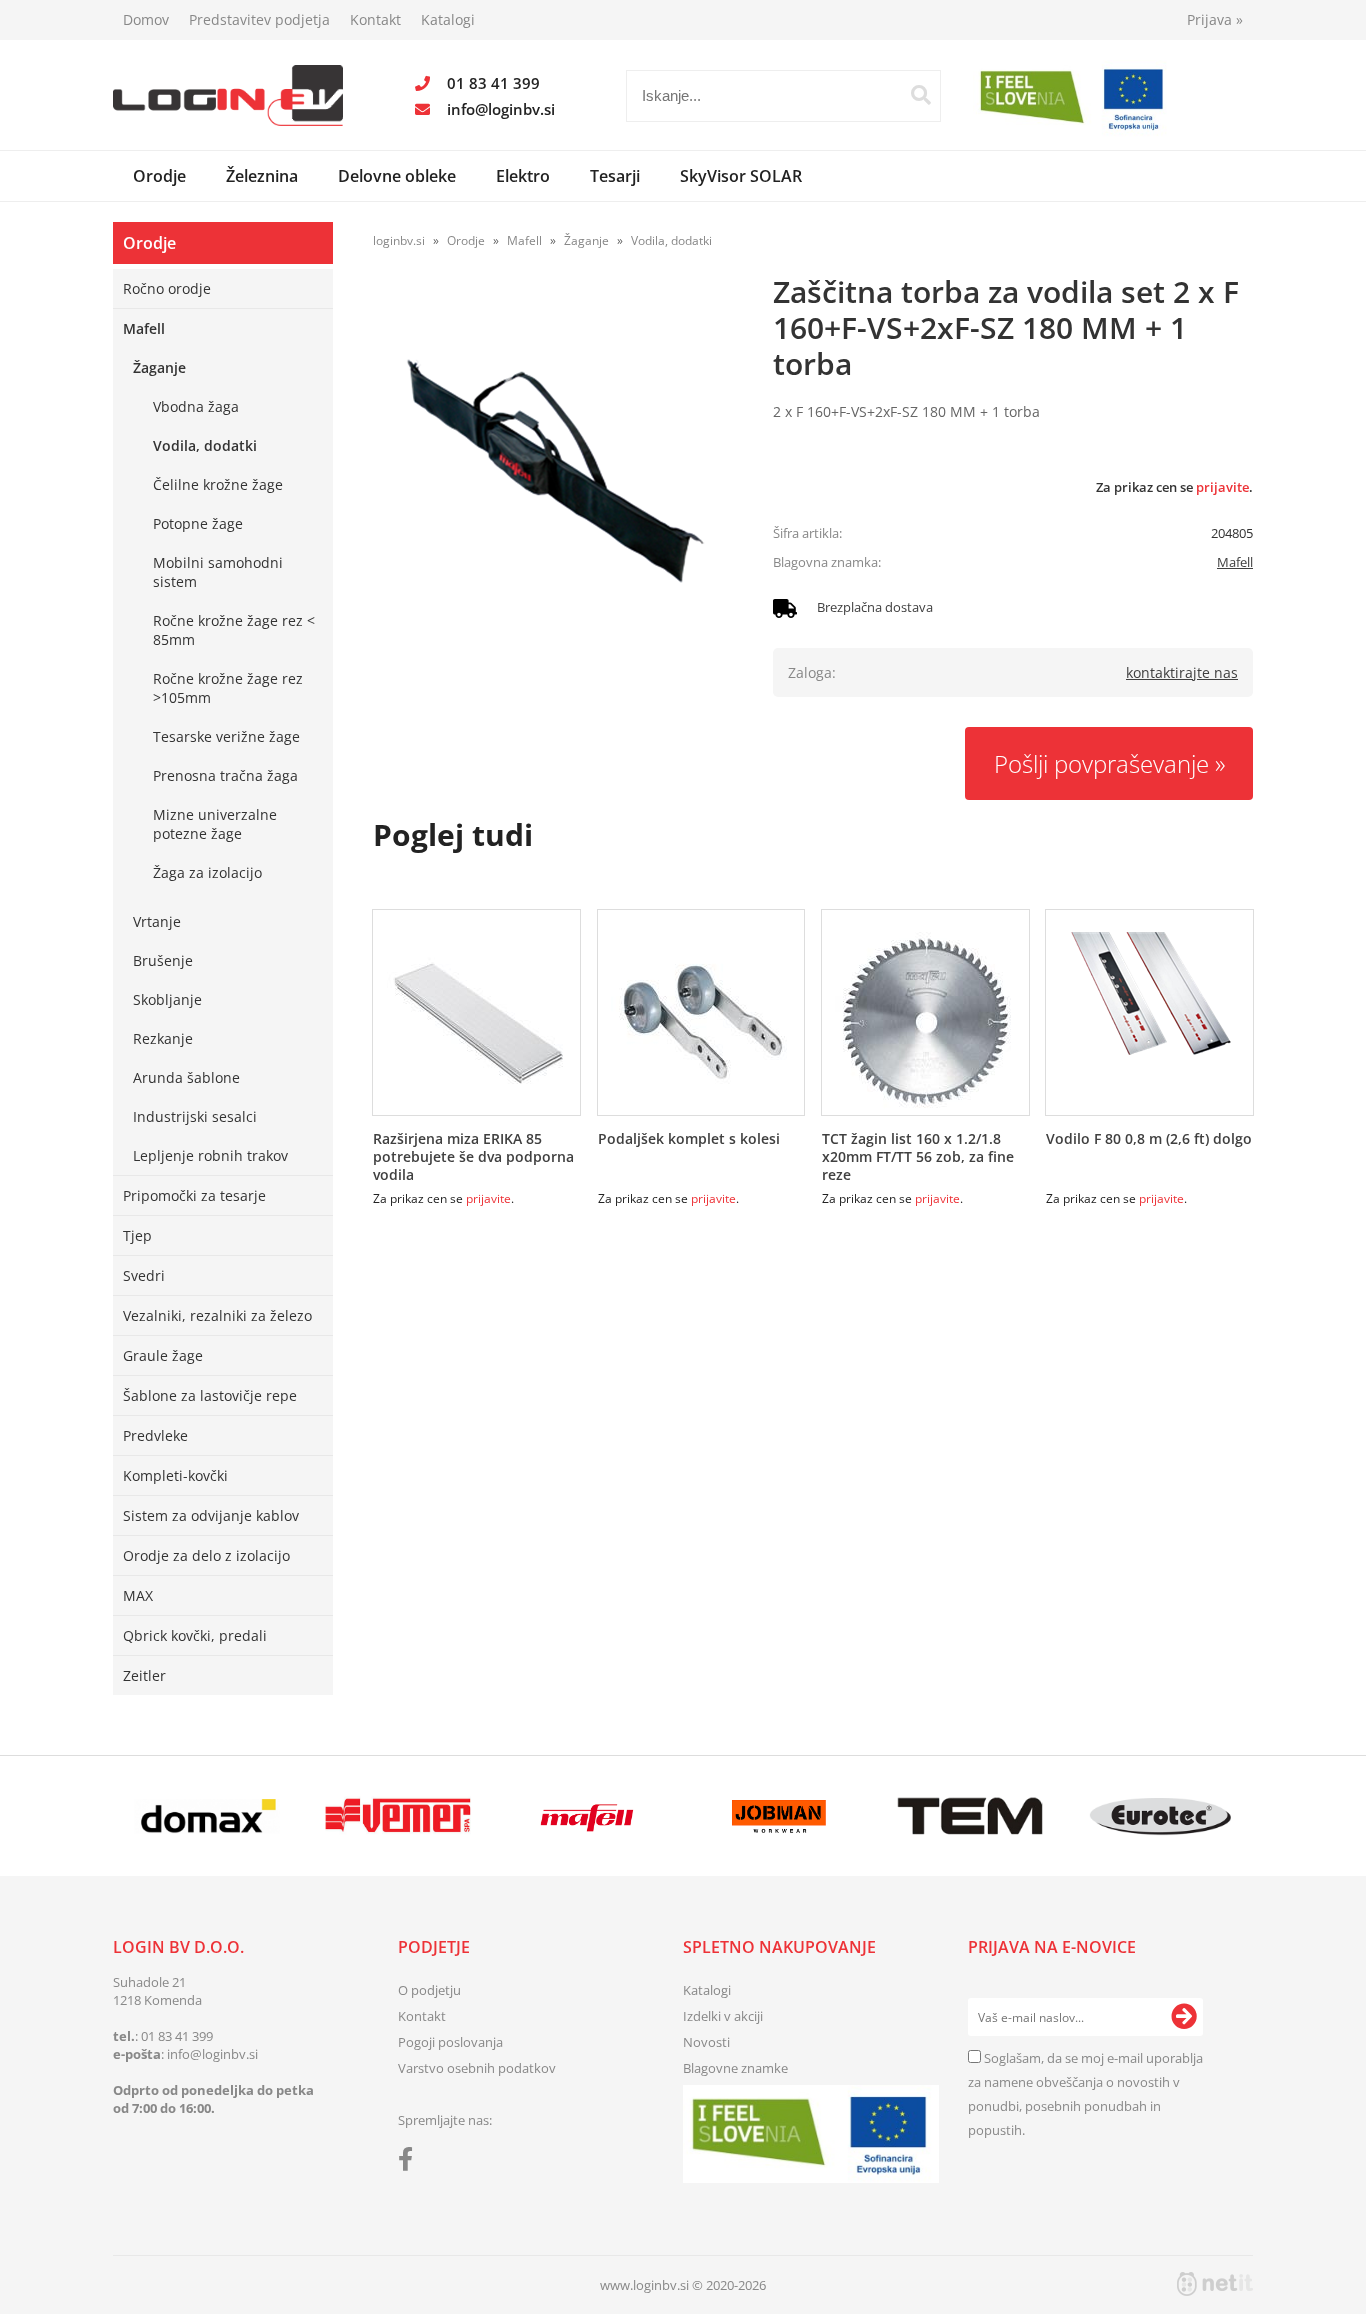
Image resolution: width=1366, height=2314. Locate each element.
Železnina (262, 176)
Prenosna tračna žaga (225, 775)
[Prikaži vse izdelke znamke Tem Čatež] (969, 1816)
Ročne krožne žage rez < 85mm (234, 630)
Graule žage (163, 1355)
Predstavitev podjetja (259, 19)
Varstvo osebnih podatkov (477, 2068)
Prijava (1215, 19)
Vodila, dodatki (205, 445)
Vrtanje (157, 921)
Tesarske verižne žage (226, 736)
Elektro (523, 176)
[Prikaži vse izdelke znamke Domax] (207, 1816)
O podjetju (429, 1990)
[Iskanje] (921, 95)
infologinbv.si (501, 109)
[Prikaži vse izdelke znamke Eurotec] (1160, 1816)
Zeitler (144, 1675)
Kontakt (375, 19)
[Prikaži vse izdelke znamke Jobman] (779, 1816)
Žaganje (159, 367)
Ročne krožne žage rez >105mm (228, 688)
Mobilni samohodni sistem (218, 572)
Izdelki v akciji (723, 2016)
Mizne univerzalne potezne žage (215, 824)
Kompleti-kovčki (175, 1475)
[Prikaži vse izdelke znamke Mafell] (588, 1816)
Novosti (706, 2042)
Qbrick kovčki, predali (195, 1635)
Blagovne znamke (735, 2068)
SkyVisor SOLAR (741, 176)
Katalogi (448, 19)
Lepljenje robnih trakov (210, 1155)
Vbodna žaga (196, 406)
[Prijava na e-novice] (1184, 2017)
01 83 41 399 (493, 83)
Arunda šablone (186, 1077)
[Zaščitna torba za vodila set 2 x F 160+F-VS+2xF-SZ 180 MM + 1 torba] (553, 469)
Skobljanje (167, 999)
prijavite (1222, 487)
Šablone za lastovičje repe (210, 1395)
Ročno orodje (167, 288)
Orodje (159, 176)
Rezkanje (163, 1038)
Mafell (144, 328)
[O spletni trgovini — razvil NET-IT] (1215, 2284)
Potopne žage (198, 523)
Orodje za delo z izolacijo (206, 1555)
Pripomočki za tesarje (194, 1195)
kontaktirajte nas (1182, 672)
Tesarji (615, 176)
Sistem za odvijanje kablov (211, 1515)
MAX (138, 1595)
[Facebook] (410, 2163)
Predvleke (155, 1435)
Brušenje (163, 960)
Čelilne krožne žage (218, 484)
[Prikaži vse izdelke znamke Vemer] (397, 1816)
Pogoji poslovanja (450, 2042)
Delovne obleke (397, 176)
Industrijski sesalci (195, 1116)
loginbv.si (399, 240)
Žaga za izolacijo (207, 872)
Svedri (144, 1275)
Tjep (137, 1235)
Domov (146, 19)
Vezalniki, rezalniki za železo (217, 1315)
